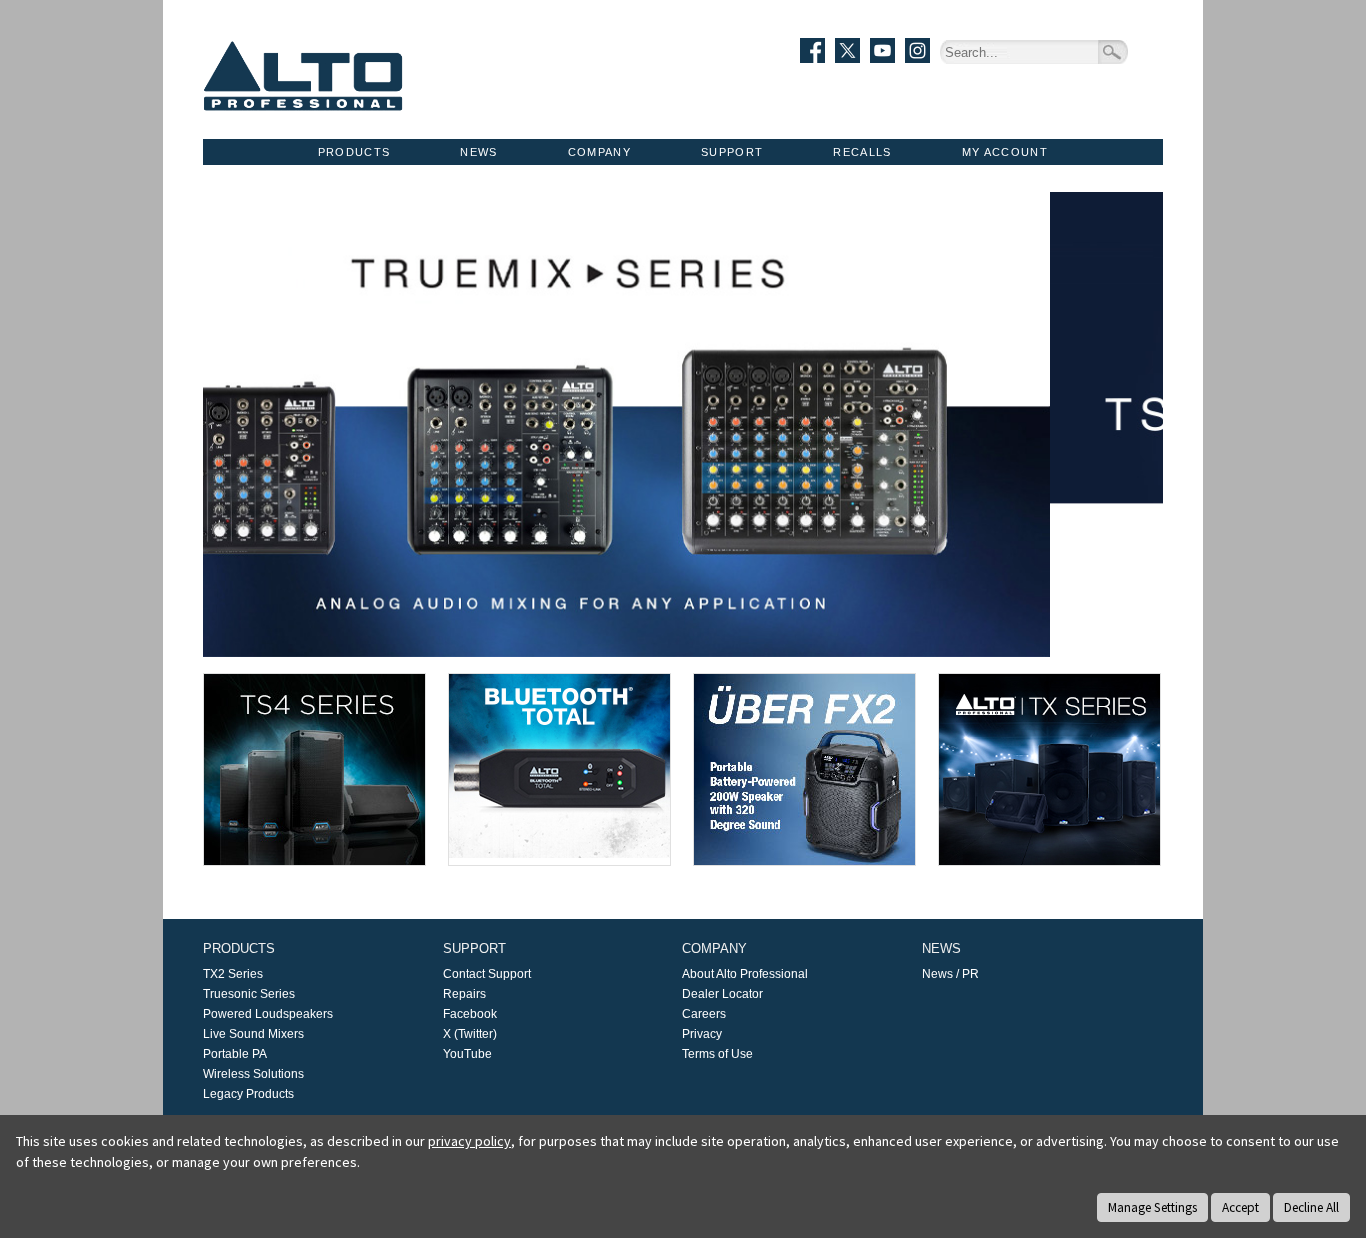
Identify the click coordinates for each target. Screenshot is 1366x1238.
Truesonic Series (249, 994)
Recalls (862, 152)
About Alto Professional (745, 974)
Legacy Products (248, 1094)
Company (599, 152)
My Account (1005, 152)
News (478, 152)
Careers (704, 1014)
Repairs (464, 994)
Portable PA (235, 1054)
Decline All (1311, 1207)
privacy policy (469, 1141)
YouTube (467, 1054)
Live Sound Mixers (253, 1034)
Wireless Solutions (253, 1074)
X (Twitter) (470, 1034)
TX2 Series (233, 974)
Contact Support (487, 974)
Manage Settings (1152, 1207)
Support (732, 152)
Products (354, 152)
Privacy (702, 1034)
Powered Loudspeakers (268, 1014)
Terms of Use (717, 1054)
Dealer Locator (722, 994)
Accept (1240, 1207)
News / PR (950, 974)
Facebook (470, 1014)
